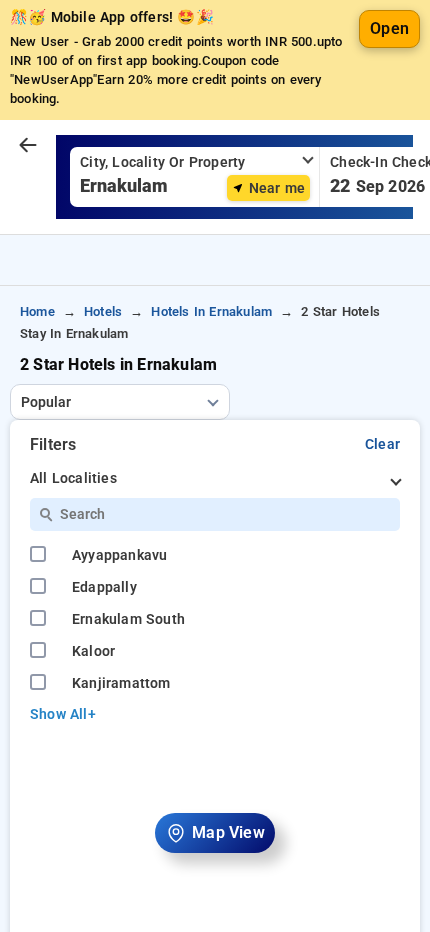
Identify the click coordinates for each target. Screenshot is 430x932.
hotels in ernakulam (211, 311)
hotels (103, 311)
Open (389, 28)
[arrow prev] (28, 146)
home (37, 311)
